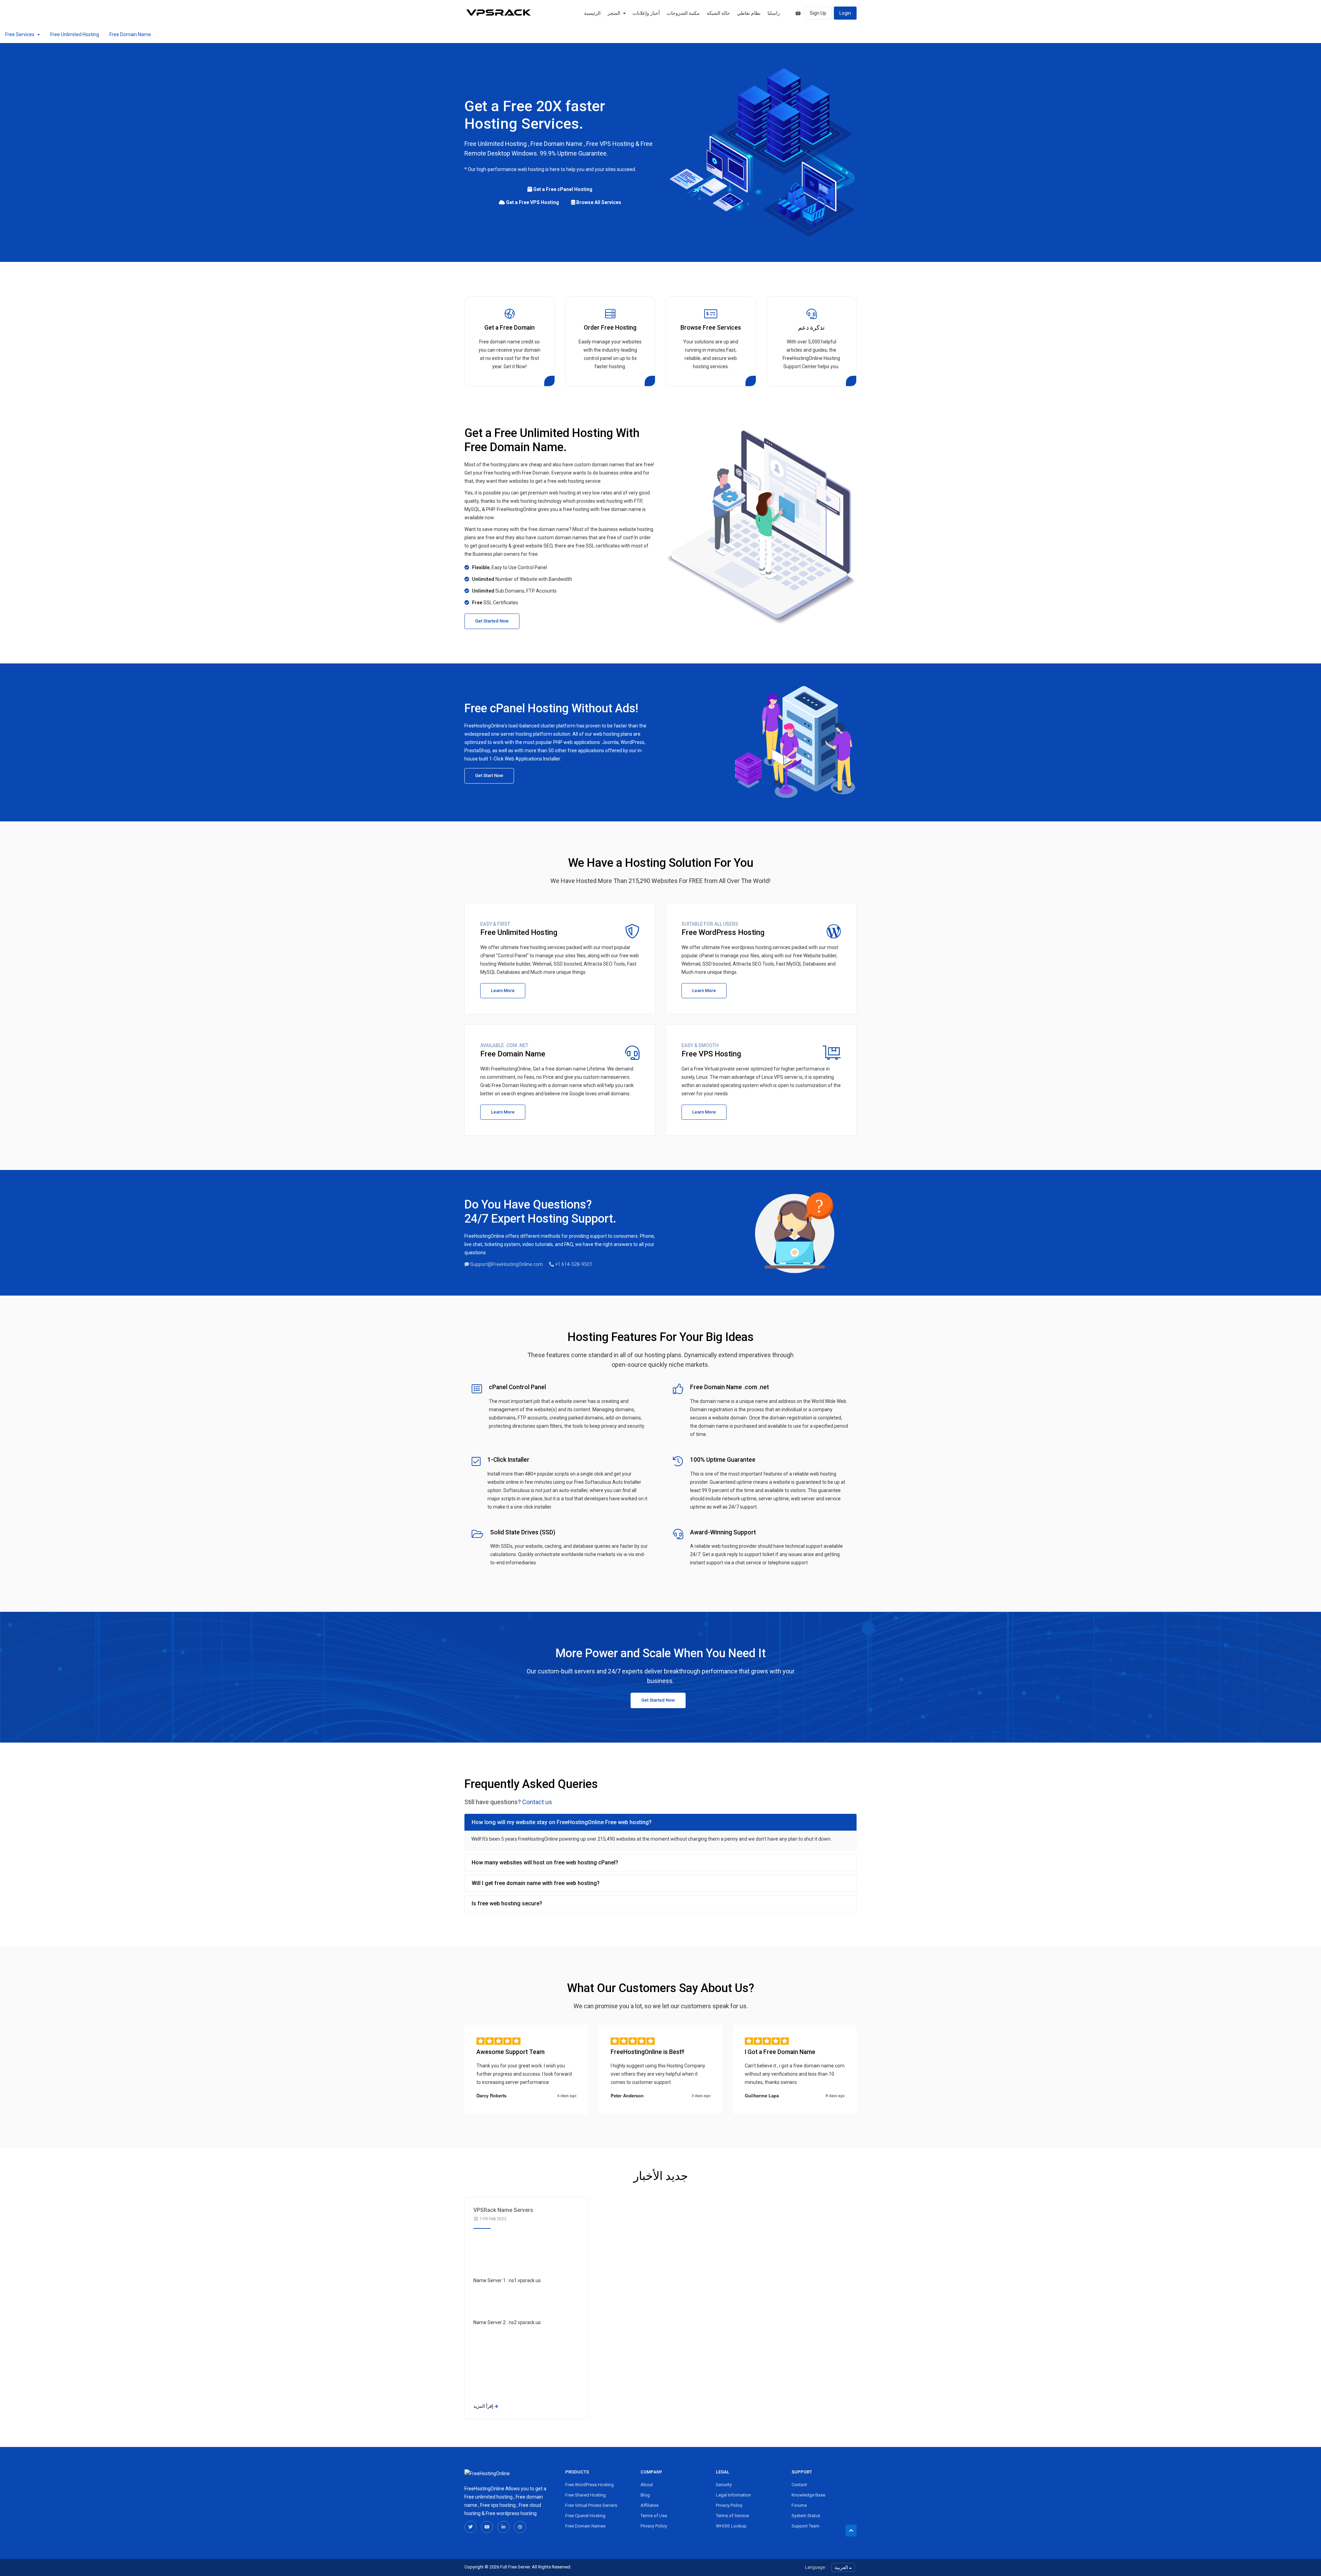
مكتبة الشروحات (683, 13)
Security (724, 2485)
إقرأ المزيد (484, 2406)
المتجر (615, 13)
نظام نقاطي (749, 13)
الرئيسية (592, 13)
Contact (799, 2485)
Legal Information (733, 2495)
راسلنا (774, 13)
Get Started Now (492, 621)
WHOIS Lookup (731, 2526)
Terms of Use (654, 2516)
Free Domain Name (130, 34)
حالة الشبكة (718, 13)
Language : (816, 2567)
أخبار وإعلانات (646, 13)
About (647, 2485)
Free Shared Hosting (586, 2495)
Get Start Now (489, 775)
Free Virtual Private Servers (591, 2505)
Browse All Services (598, 202)
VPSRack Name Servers (503, 2210)
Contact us (537, 1802)
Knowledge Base (808, 2495)
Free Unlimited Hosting (75, 34)
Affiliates (649, 2505)
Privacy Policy (654, 2526)
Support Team (806, 2526)
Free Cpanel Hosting (585, 2516)
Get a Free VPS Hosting (532, 202)
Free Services (21, 34)
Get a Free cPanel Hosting (562, 189)
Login (845, 13)
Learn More (503, 991)
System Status (806, 2516)
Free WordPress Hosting (589, 2485)
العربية (842, 2567)
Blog (645, 2495)
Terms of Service (732, 2516)
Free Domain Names (585, 2526)
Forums (799, 2505)
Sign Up (818, 13)
